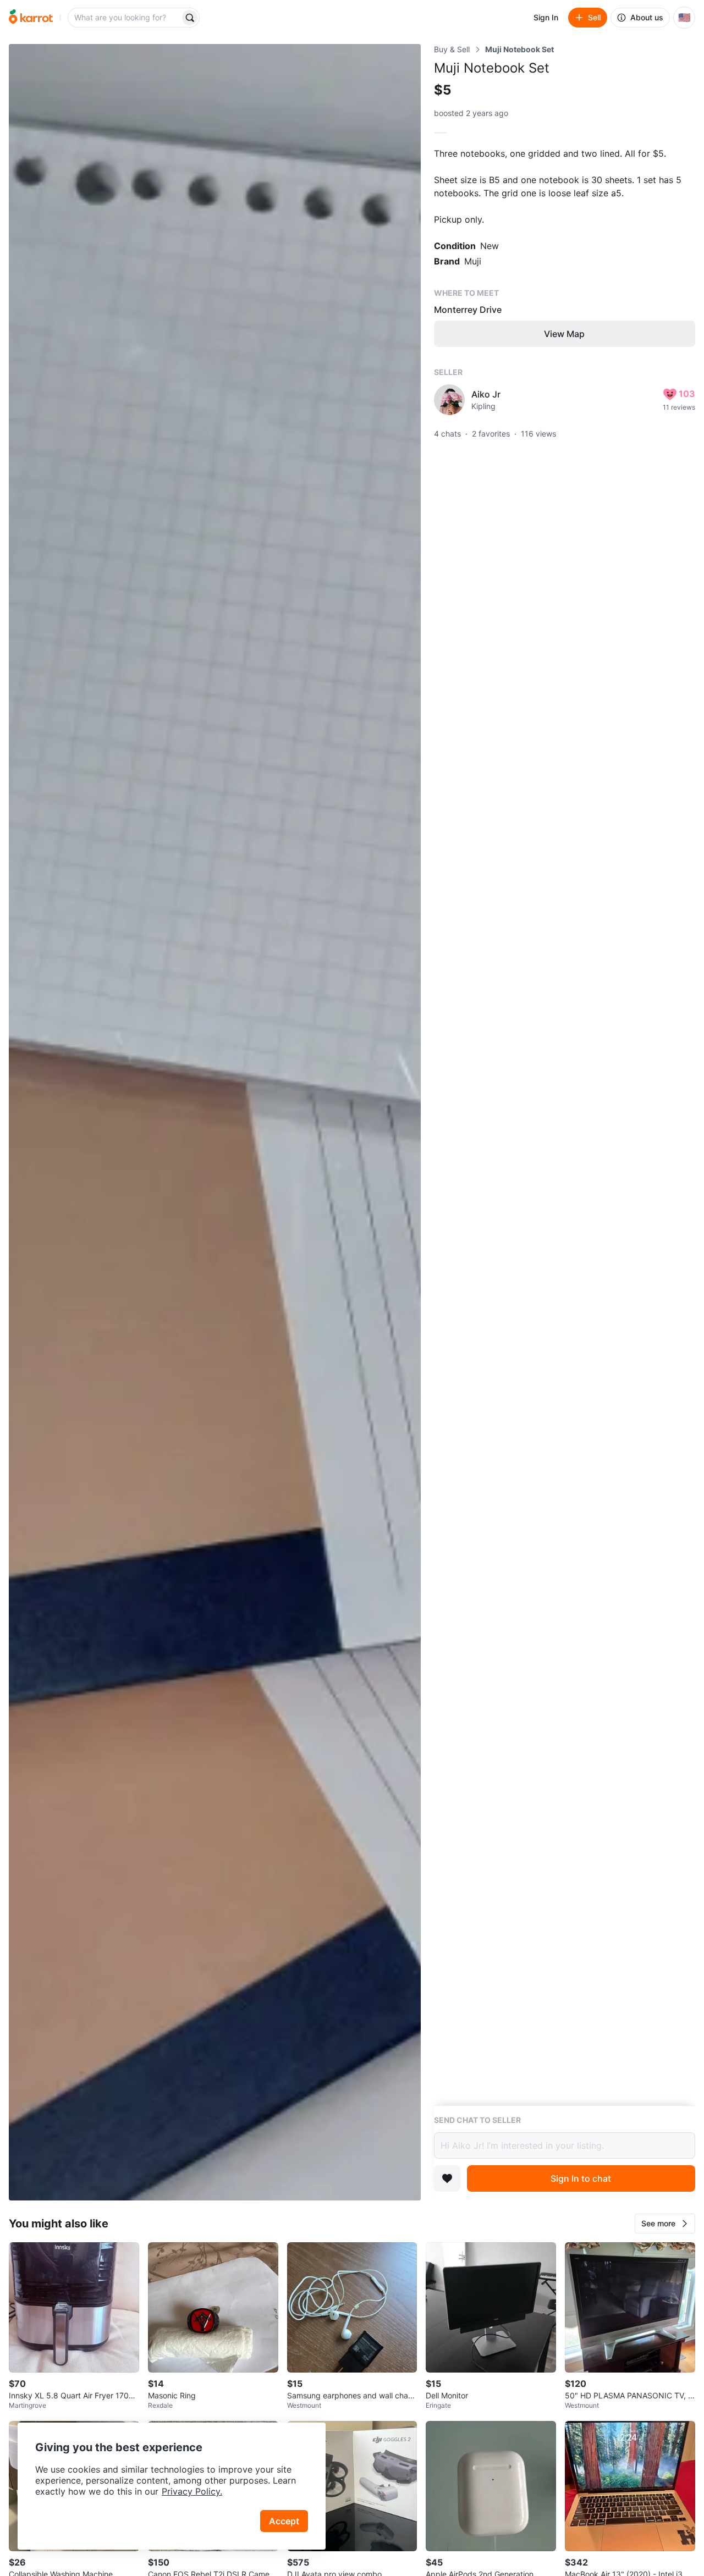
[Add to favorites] (447, 2178)
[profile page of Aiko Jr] (449, 400)
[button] (665, 2224)
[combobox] (125, 18)
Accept (284, 2521)
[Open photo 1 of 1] (215, 1122)
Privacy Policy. (192, 2491)
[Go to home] (31, 18)
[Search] (190, 18)
